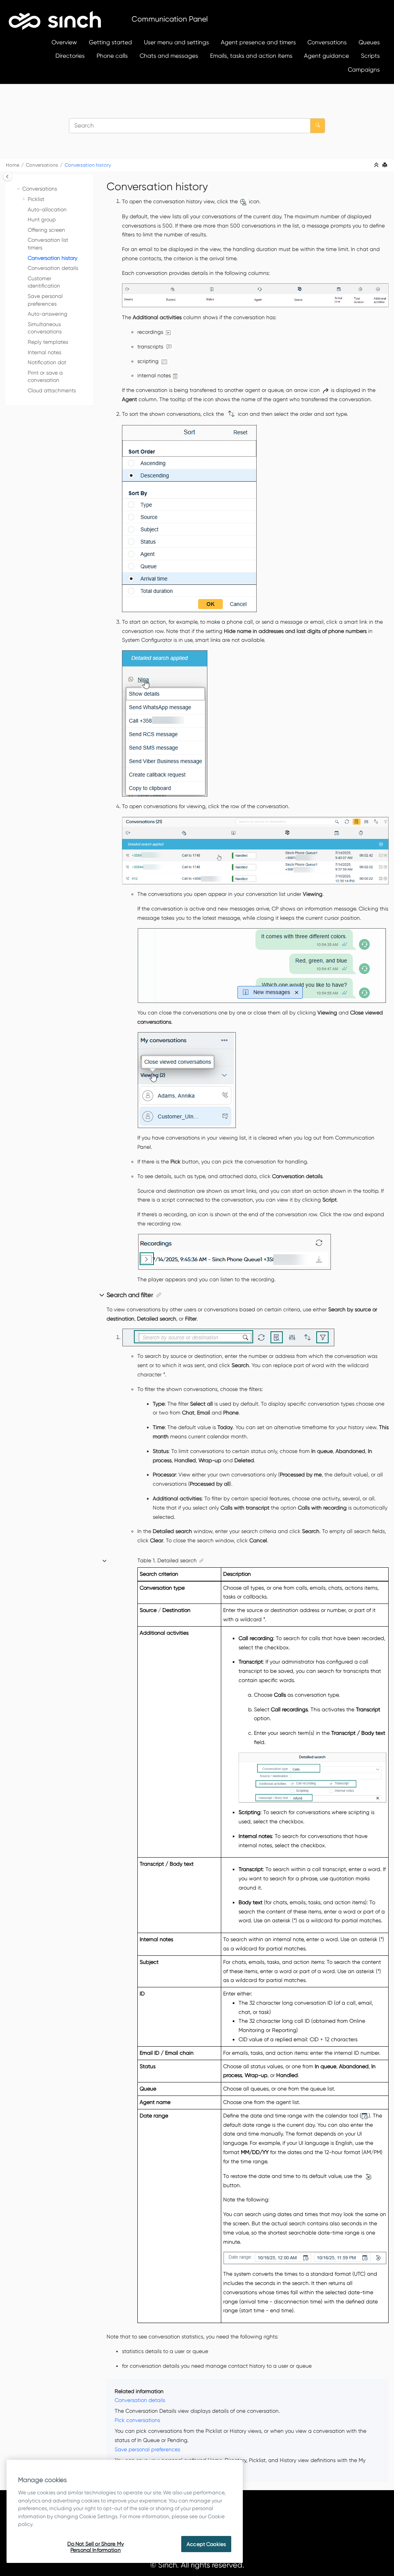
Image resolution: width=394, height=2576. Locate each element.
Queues (369, 42)
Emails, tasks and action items (251, 56)
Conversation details (53, 268)
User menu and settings (176, 42)
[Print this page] (386, 165)
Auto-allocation (47, 209)
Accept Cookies (206, 2544)
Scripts (370, 56)
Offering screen (46, 230)
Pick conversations (137, 2420)
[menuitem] (64, 42)
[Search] (318, 126)
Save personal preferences (147, 2449)
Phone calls (112, 56)
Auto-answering (48, 314)
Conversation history (88, 165)
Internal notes (44, 352)
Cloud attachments (52, 390)
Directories (70, 56)
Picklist (36, 199)
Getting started (110, 42)
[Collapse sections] (377, 165)
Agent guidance (326, 56)
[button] (19, 189)
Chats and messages (169, 56)
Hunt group (42, 219)
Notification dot (47, 362)
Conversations (327, 42)
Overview (64, 42)
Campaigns (364, 69)
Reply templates (48, 342)
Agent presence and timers (258, 42)
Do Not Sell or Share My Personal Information (96, 2547)
